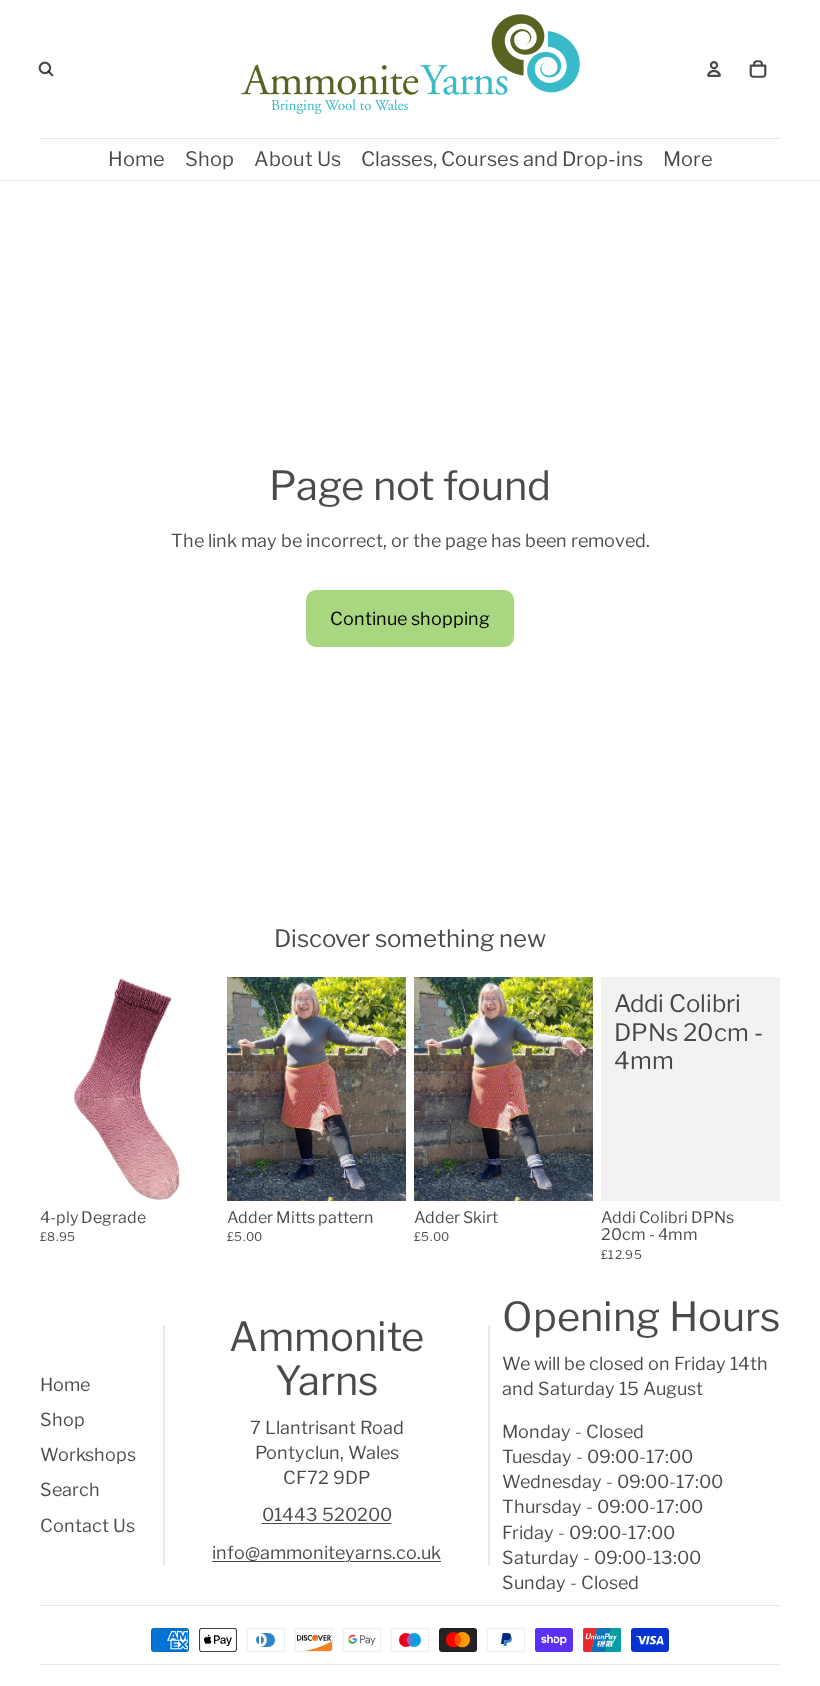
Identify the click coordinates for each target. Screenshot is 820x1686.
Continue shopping (410, 618)
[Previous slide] (55, 1089)
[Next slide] (203, 1089)
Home (65, 1384)
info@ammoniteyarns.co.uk (326, 1552)
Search (70, 1489)
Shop (62, 1419)
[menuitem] (688, 159)
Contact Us (87, 1525)
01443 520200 (327, 1514)
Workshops (88, 1454)
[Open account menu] (714, 69)
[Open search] (46, 69)
